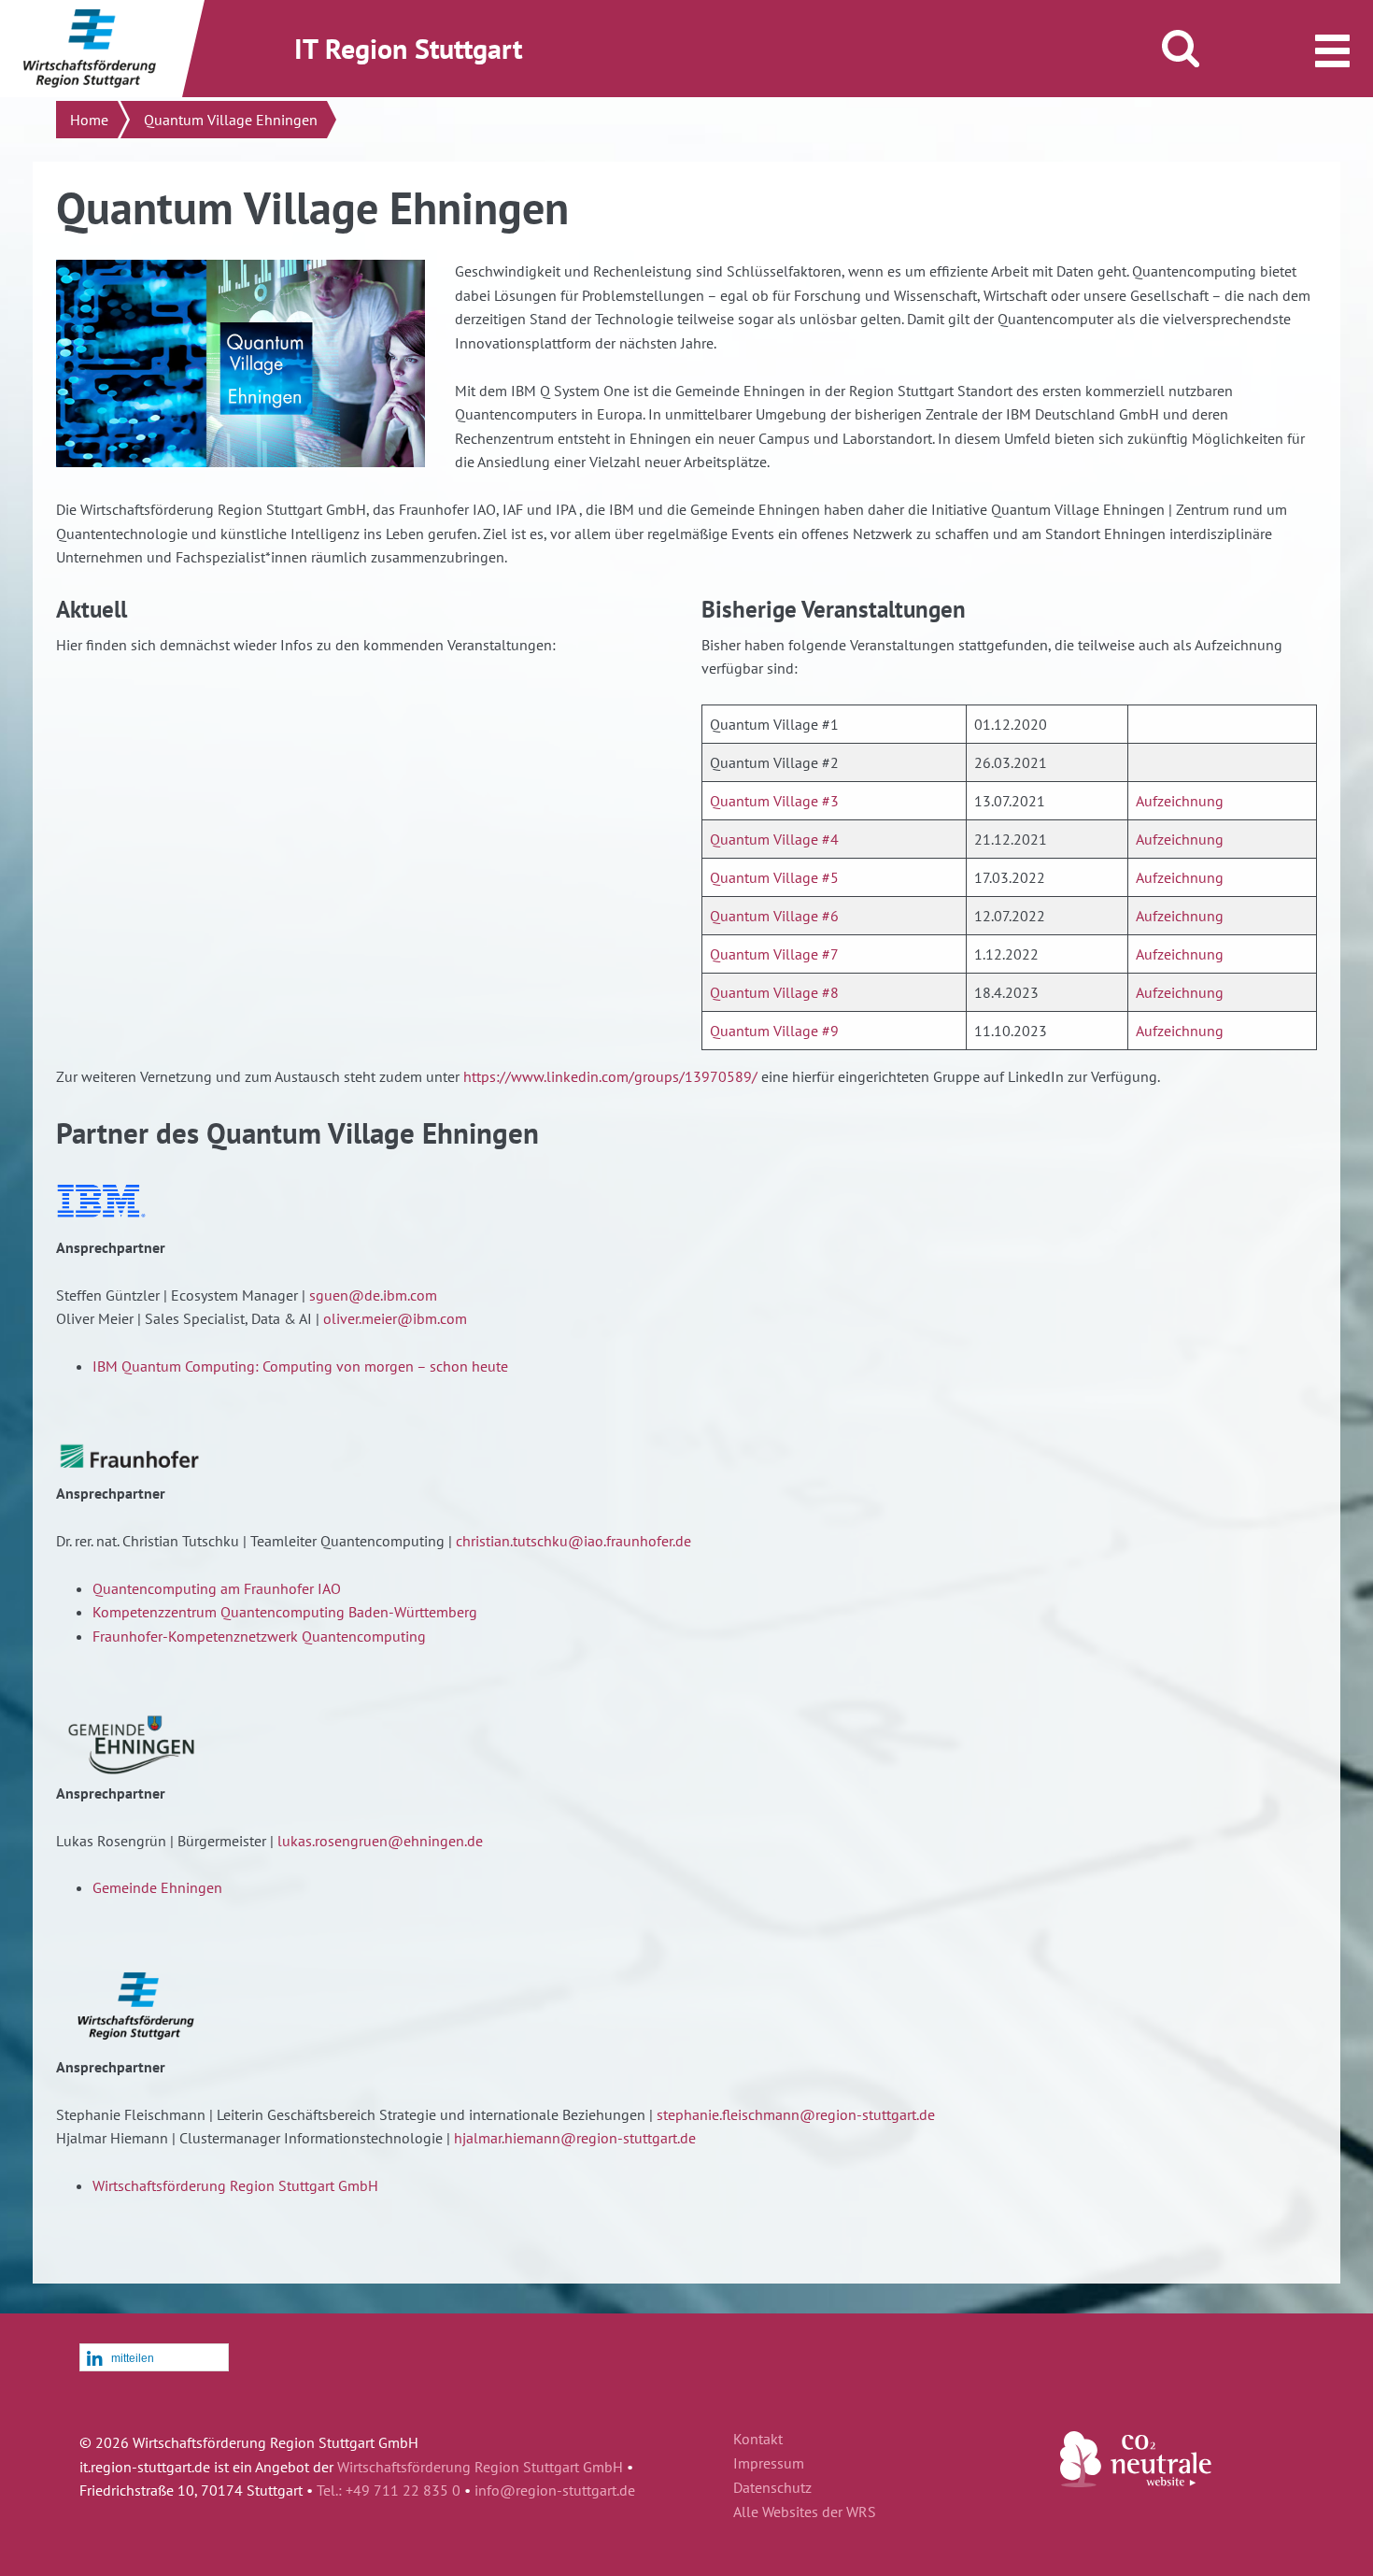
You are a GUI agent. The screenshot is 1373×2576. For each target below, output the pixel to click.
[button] (154, 2358)
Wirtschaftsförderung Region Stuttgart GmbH (235, 2185)
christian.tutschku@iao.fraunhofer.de (573, 1541)
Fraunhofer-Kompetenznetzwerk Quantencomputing (259, 1636)
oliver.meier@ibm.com (395, 1318)
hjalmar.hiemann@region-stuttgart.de (575, 2138)
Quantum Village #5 (774, 877)
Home (89, 120)
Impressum (769, 2464)
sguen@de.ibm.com (373, 1295)
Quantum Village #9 (774, 1031)
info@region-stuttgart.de (555, 2490)
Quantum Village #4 (774, 839)
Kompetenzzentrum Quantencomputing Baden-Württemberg (285, 1612)
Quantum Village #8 (774, 992)
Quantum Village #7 (774, 954)
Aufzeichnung (1180, 801)
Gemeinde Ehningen (157, 1887)
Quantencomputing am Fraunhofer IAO (217, 1588)
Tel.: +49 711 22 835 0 (389, 2490)
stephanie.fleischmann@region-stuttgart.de (796, 2114)
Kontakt (758, 2440)
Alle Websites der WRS (805, 2512)
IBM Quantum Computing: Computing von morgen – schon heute (300, 1366)
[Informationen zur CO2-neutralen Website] (1136, 2482)
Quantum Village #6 (774, 916)
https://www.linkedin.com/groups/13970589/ (610, 1076)
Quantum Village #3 (774, 801)
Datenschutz (772, 2488)
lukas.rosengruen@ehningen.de (380, 1841)
